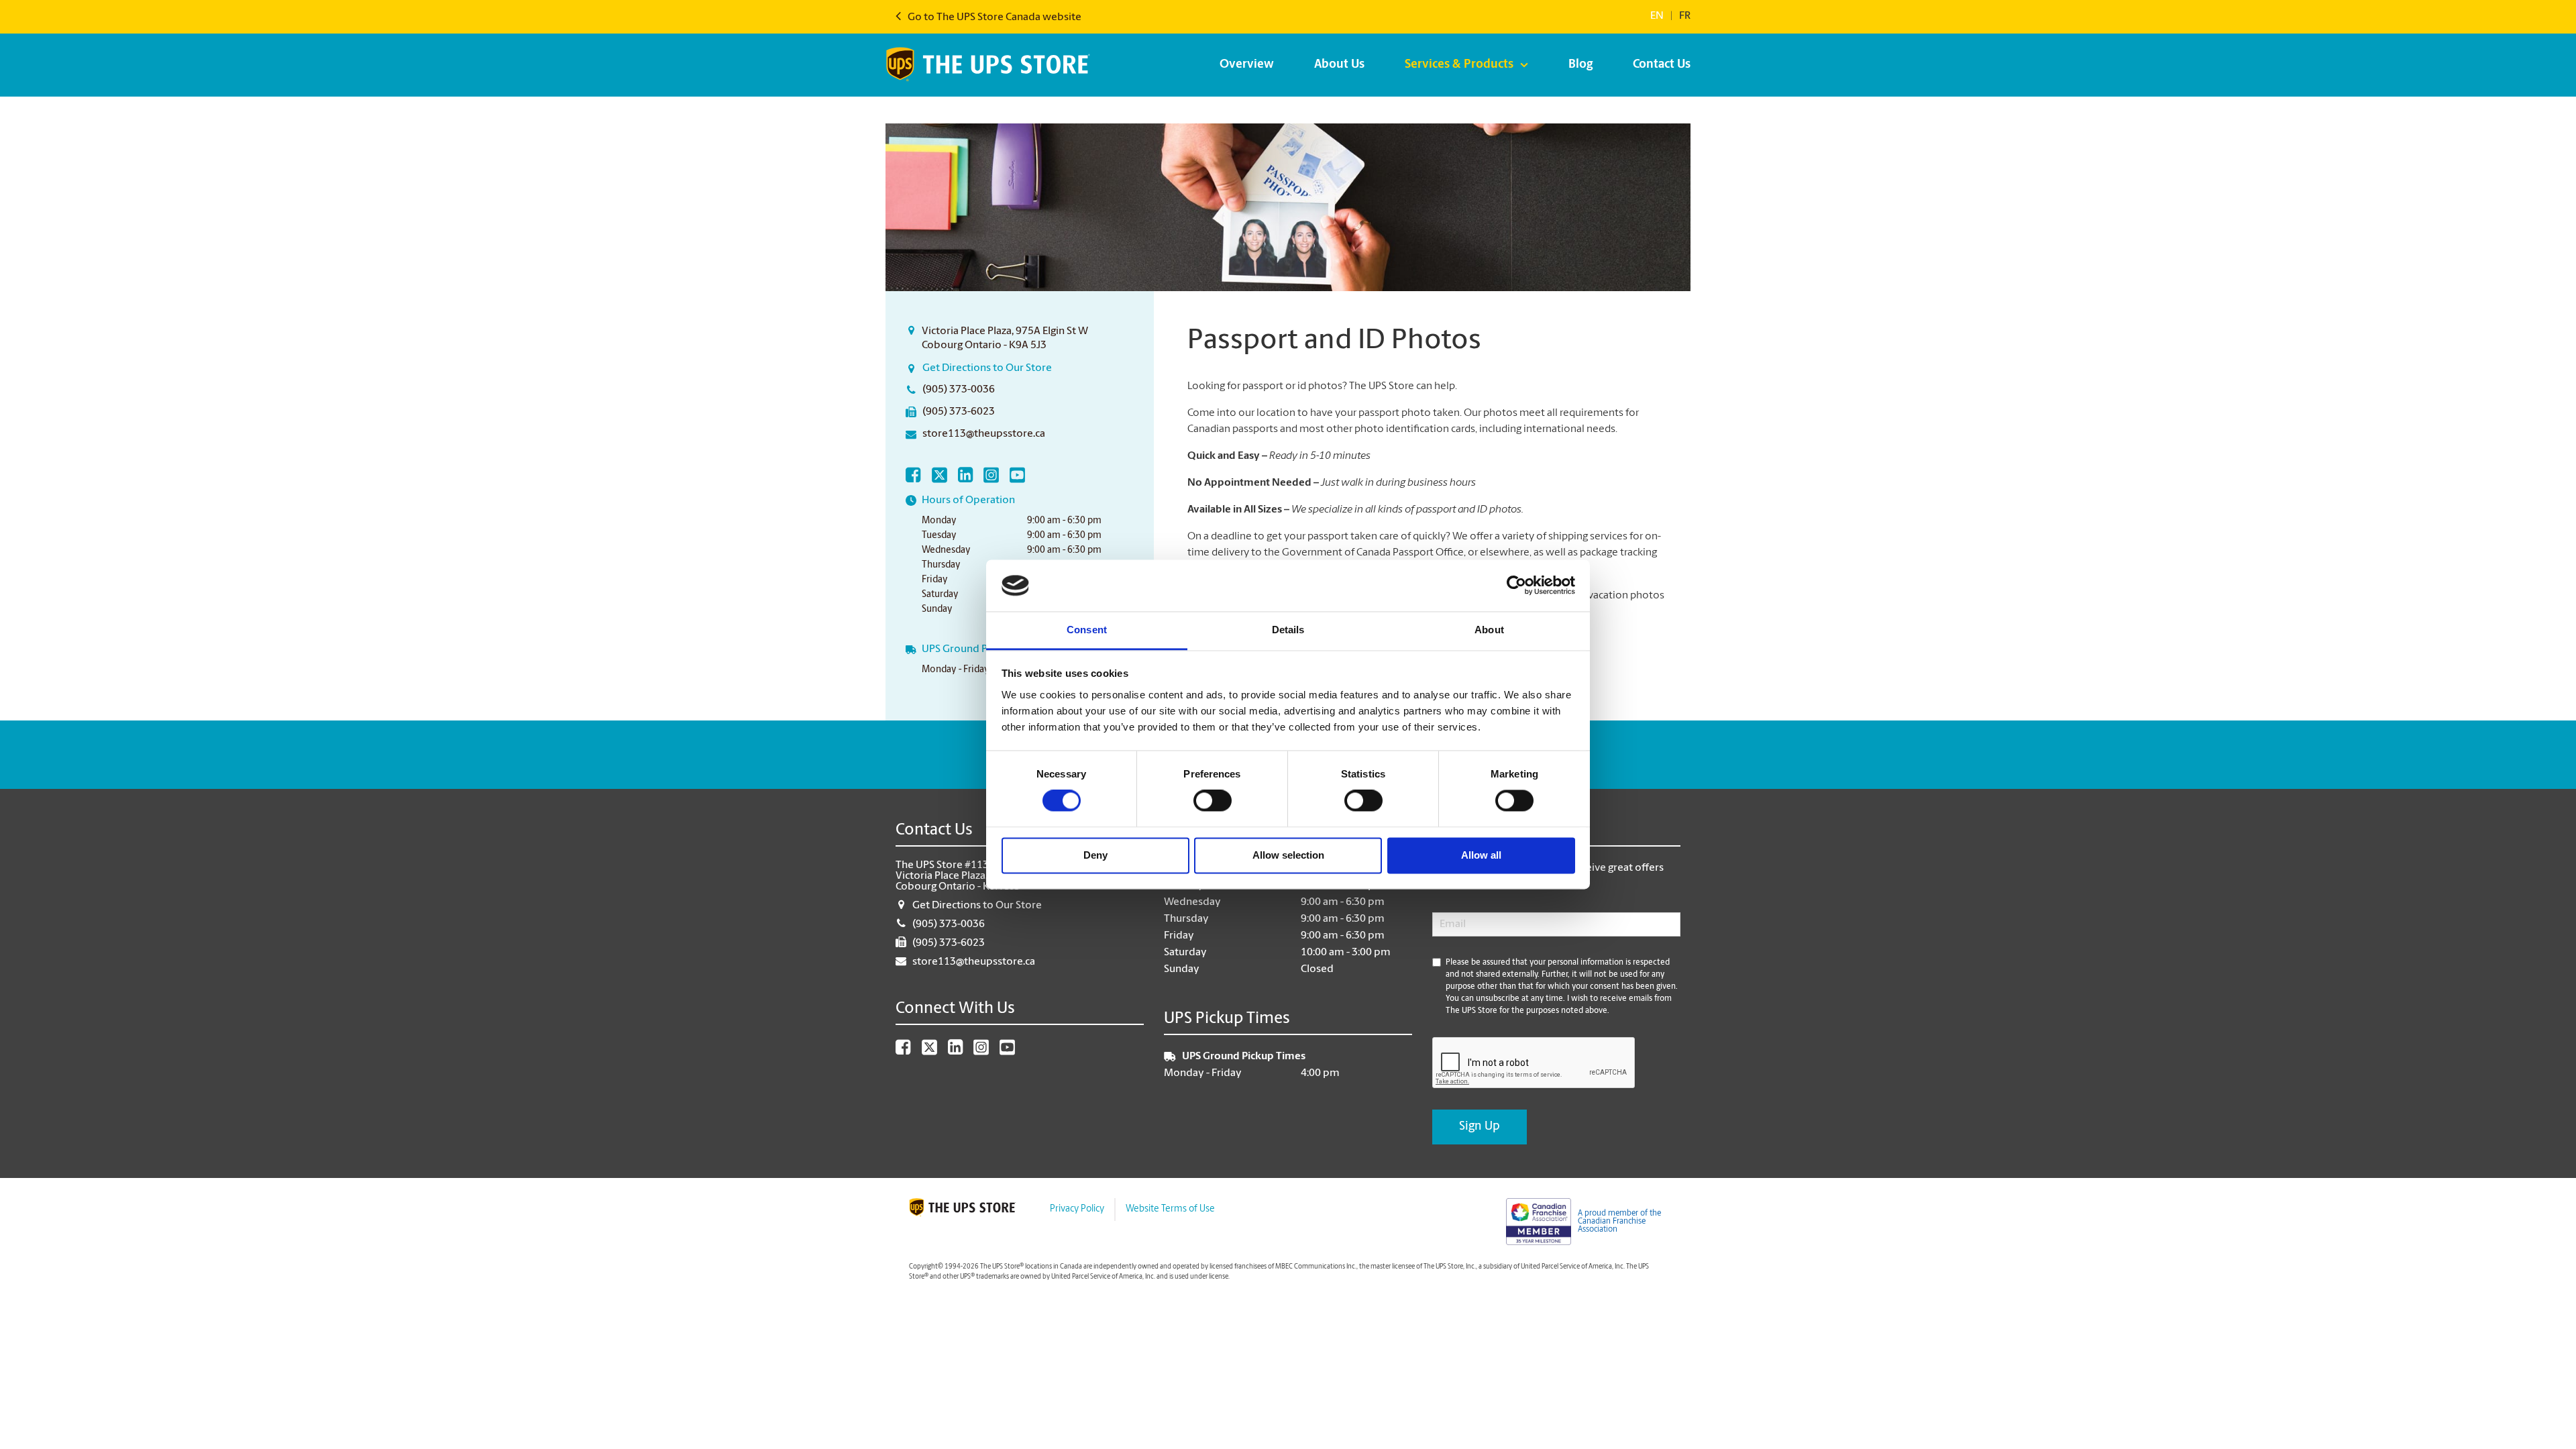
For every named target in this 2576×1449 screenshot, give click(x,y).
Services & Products (1459, 65)
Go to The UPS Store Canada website (994, 17)
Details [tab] (1288, 630)
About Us (1339, 65)
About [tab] (1489, 630)
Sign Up (1480, 1127)
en (1657, 16)
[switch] (1213, 801)
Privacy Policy (1077, 1209)
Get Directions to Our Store (987, 368)
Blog (1580, 65)
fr (1685, 16)
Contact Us (1662, 65)
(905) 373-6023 (959, 412)
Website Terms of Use (1170, 1209)
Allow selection (1288, 855)
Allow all (1481, 855)
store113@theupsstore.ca (984, 434)
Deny (1095, 855)
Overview (1247, 65)
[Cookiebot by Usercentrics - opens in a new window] (1516, 586)
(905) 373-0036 (959, 390)
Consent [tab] (1087, 630)
